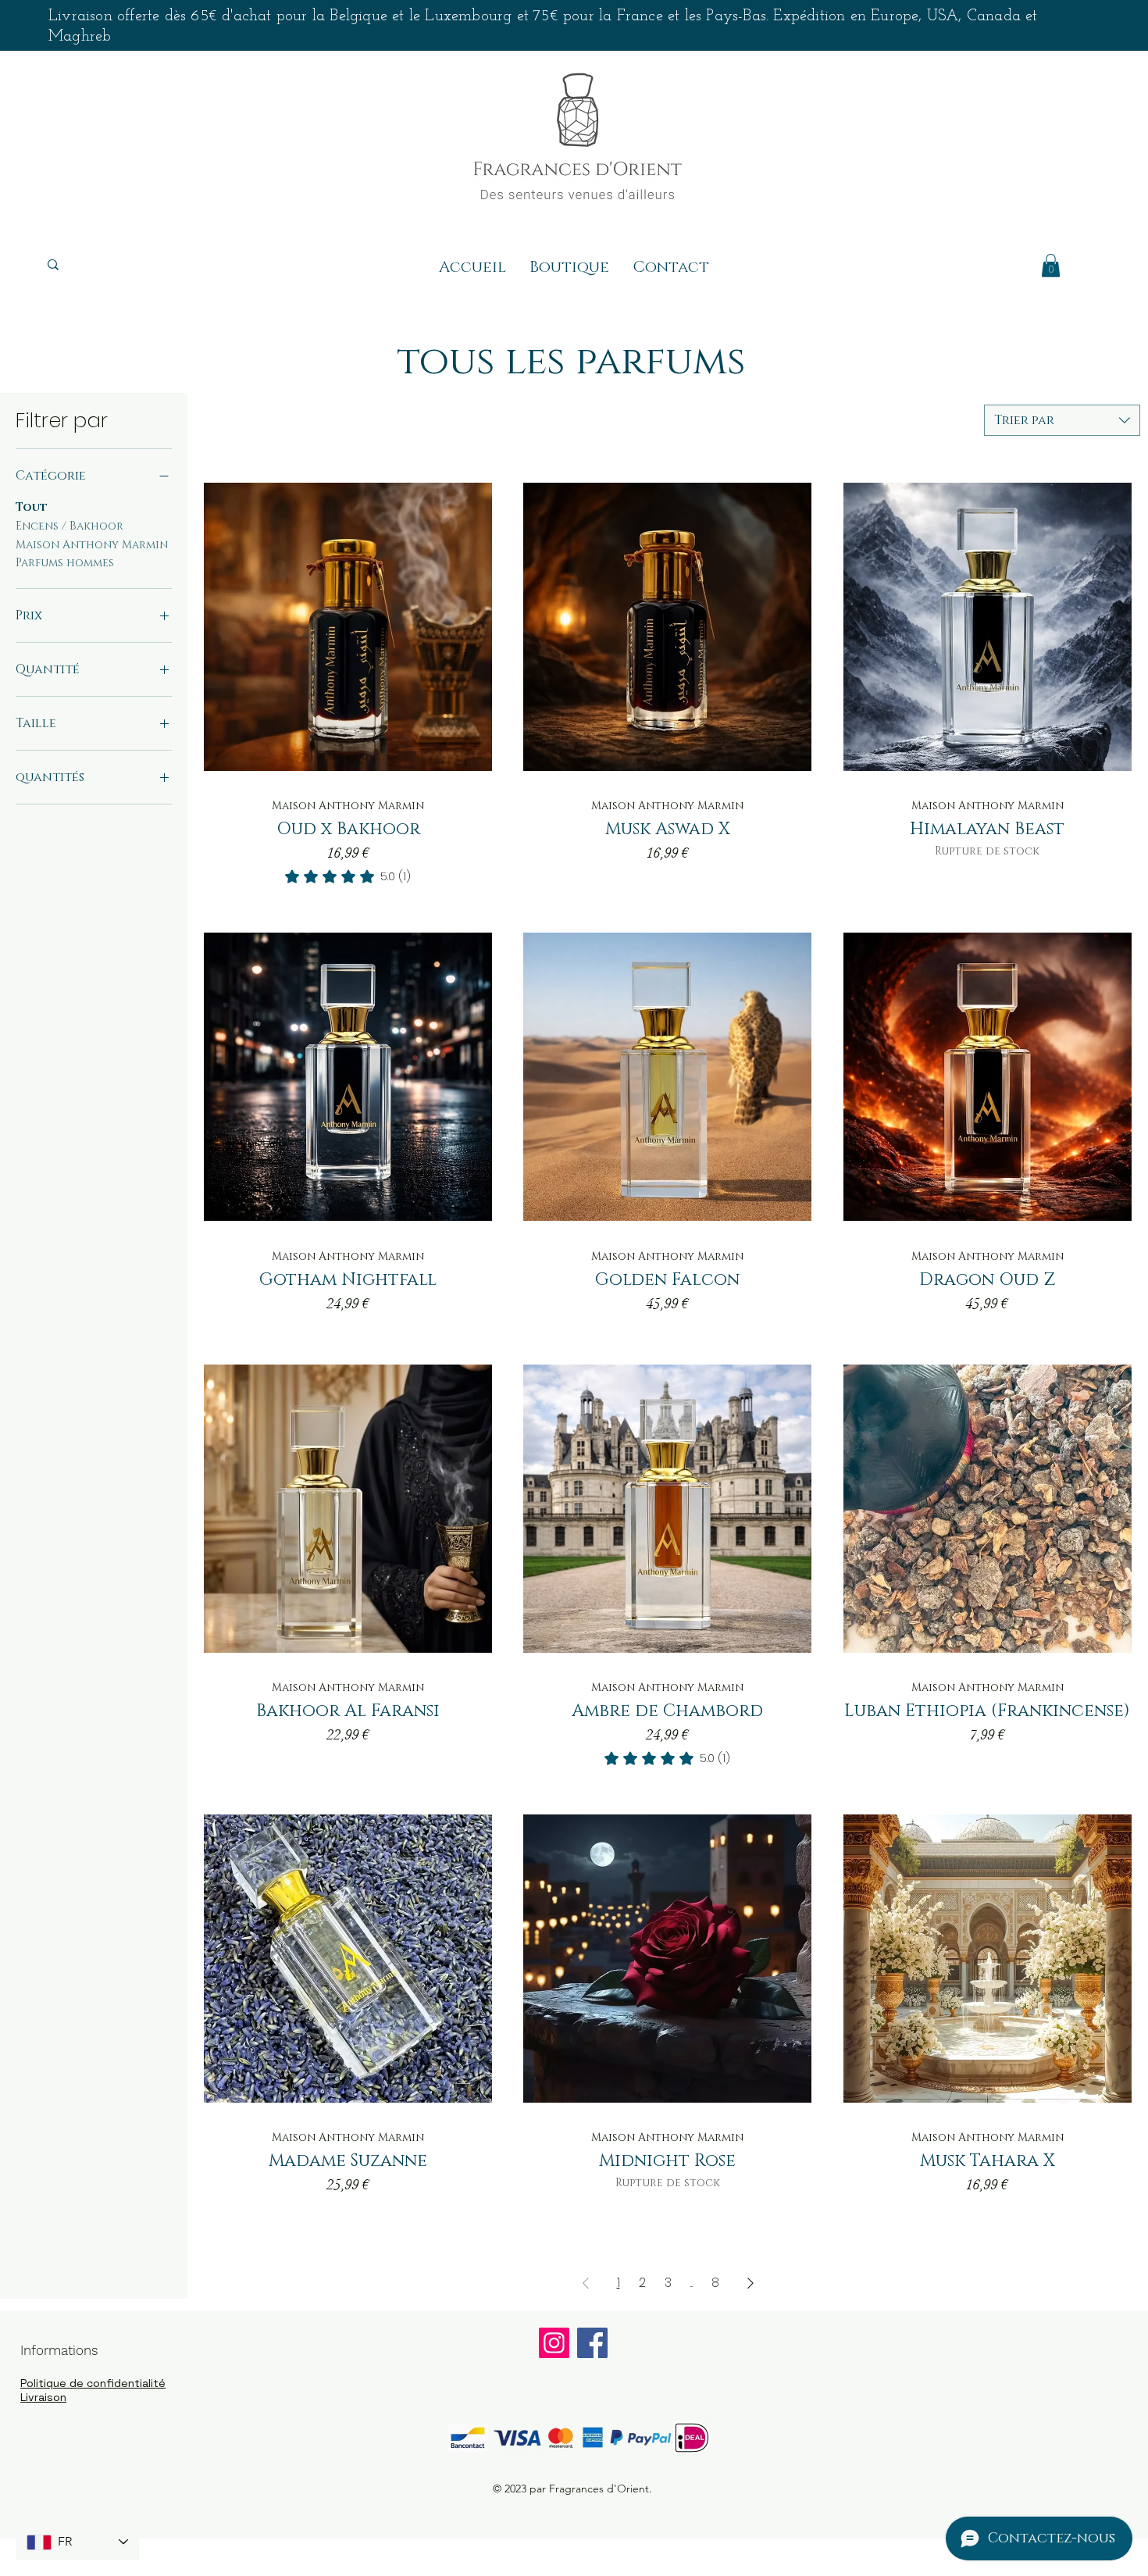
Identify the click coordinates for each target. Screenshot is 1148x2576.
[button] (1051, 266)
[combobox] (1062, 420)
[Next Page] (750, 2283)
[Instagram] (554, 2343)
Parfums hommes (65, 563)
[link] (348, 876)
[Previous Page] (586, 2283)
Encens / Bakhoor (70, 526)
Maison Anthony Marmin (92, 545)
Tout (32, 507)
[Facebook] (592, 2343)
